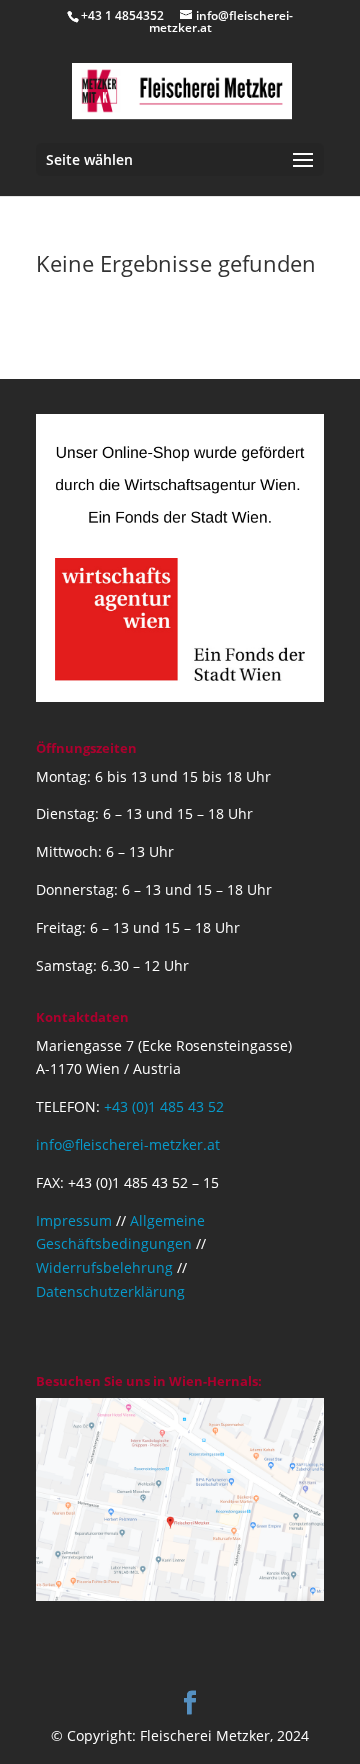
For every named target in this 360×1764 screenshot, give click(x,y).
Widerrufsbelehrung (104, 1267)
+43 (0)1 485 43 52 (164, 1106)
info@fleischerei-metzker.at (128, 1144)
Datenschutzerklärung (110, 1291)
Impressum (74, 1220)
